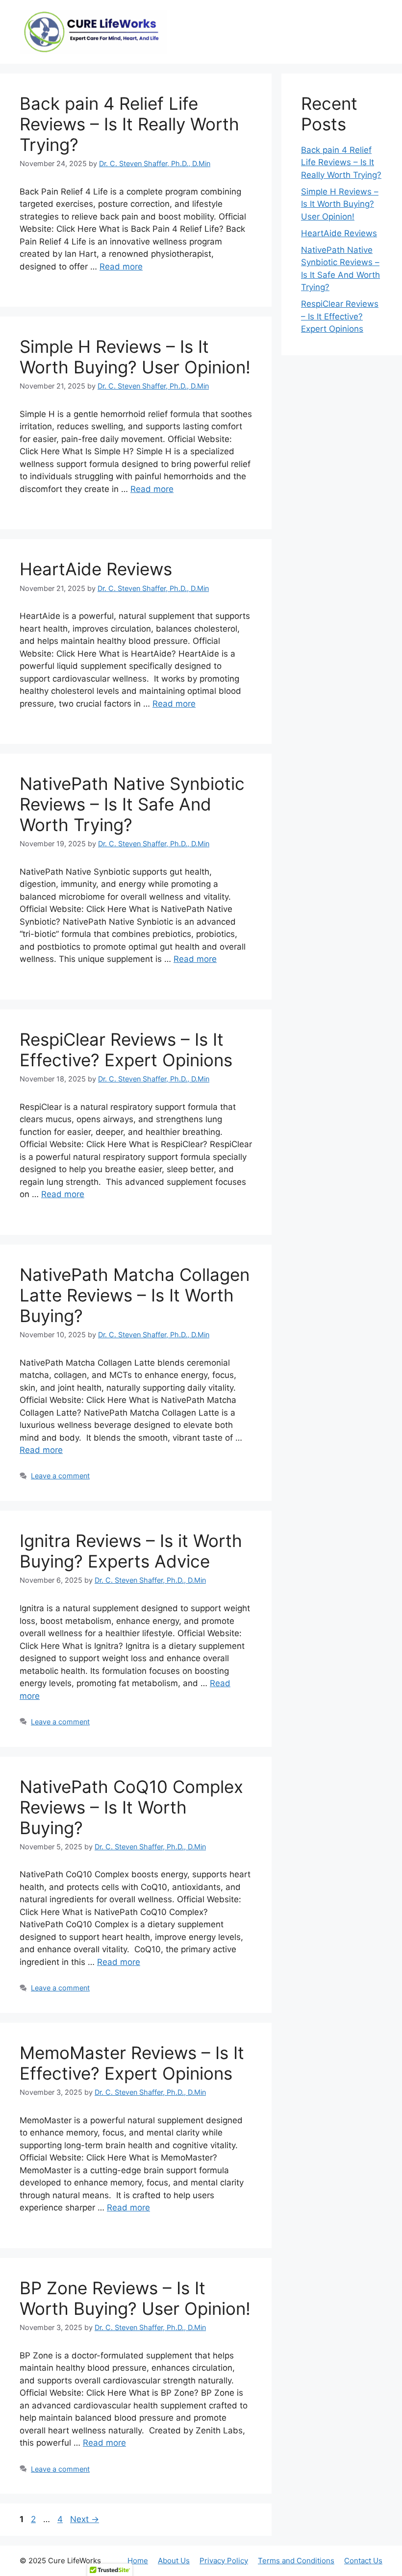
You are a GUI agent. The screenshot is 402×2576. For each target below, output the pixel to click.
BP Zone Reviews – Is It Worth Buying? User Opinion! (135, 2298)
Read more (121, 267)
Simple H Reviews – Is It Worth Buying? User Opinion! (135, 357)
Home (138, 2561)
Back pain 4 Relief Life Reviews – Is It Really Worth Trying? (129, 124)
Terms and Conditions (296, 2561)
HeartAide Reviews (96, 569)
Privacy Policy (224, 2561)
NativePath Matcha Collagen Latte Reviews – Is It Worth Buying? (135, 1295)
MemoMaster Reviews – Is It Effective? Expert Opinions (132, 2063)
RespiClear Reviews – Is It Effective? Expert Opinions (126, 1050)
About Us (174, 2561)
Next (85, 2519)
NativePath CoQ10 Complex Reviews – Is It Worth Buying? (131, 1807)
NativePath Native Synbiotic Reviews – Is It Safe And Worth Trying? (132, 804)
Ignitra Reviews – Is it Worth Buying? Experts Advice (131, 1551)
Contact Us (363, 2561)
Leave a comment (60, 1476)
